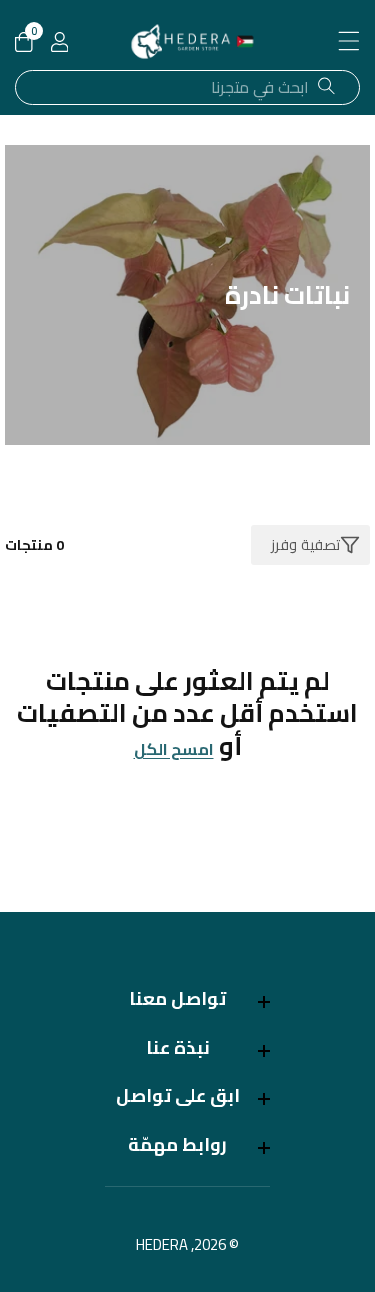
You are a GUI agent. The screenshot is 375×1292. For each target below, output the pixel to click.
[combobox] (187, 87)
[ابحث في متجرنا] (326, 87)
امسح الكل (174, 749)
